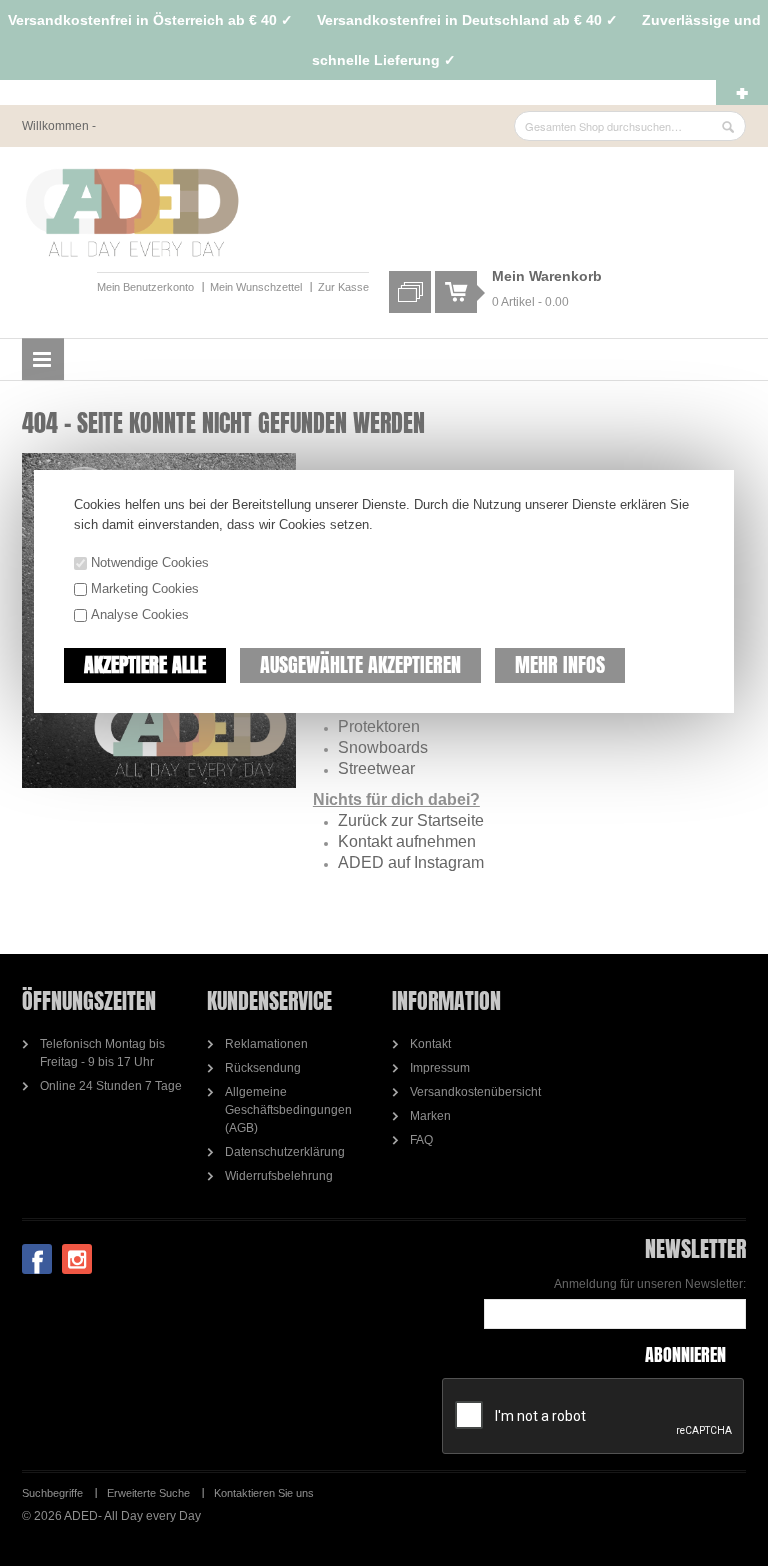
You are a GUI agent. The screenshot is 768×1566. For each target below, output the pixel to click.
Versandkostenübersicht (475, 1092)
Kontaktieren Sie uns (264, 1493)
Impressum (440, 1068)
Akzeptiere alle (145, 664)
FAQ (421, 1140)
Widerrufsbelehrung (279, 1176)
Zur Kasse (343, 287)
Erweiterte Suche (148, 1493)
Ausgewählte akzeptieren (360, 664)
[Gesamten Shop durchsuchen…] (728, 127)
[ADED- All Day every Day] (132, 213)
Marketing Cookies (145, 588)
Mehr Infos (560, 664)
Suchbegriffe (52, 1493)
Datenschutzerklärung (285, 1152)
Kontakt (430, 1044)
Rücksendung (263, 1068)
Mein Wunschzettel (256, 287)
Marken (430, 1116)
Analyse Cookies (140, 614)
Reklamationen (266, 1044)
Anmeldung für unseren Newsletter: (650, 1284)
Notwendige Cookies (150, 562)
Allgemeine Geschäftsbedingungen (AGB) (288, 1110)
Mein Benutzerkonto (145, 287)
